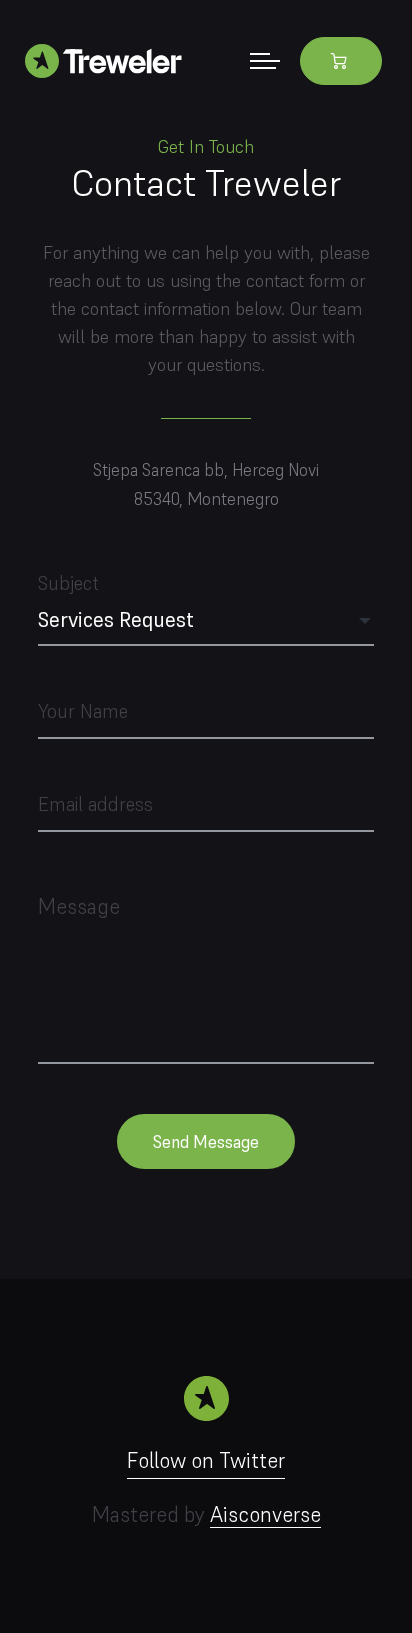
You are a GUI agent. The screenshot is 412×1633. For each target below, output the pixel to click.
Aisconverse (265, 1514)
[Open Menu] (265, 60)
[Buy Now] (341, 61)
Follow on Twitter (206, 1460)
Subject (116, 601)
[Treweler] (111, 60)
